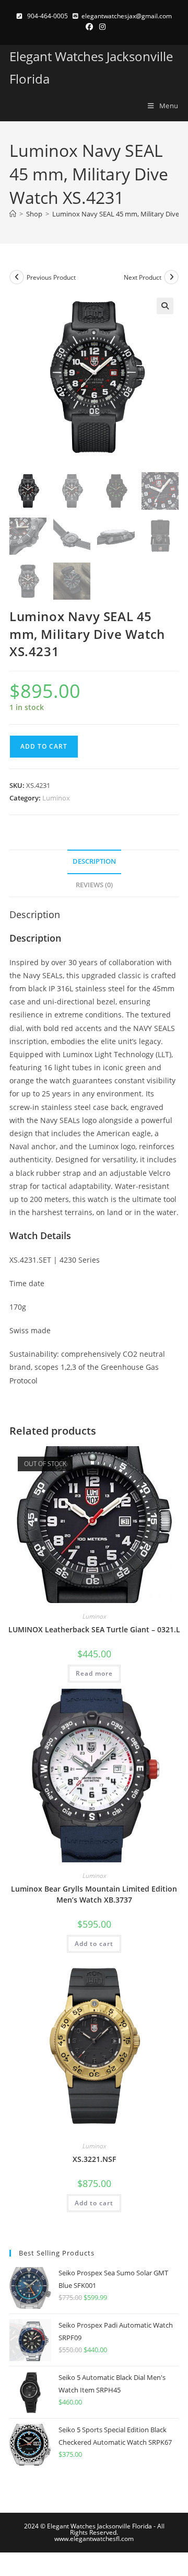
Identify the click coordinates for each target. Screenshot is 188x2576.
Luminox (56, 798)
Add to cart (44, 746)
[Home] (13, 214)
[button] (165, 306)
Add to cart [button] (94, 1944)
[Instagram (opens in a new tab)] (101, 27)
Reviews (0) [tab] (94, 885)
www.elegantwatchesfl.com (94, 2539)
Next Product (143, 277)
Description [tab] (94, 861)
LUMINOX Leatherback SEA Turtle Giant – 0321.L (94, 1629)
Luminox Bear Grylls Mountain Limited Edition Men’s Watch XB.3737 (94, 1894)
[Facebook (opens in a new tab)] (89, 27)
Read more (94, 1673)
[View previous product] (17, 277)
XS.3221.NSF (94, 2159)
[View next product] (171, 277)
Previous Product (51, 277)
